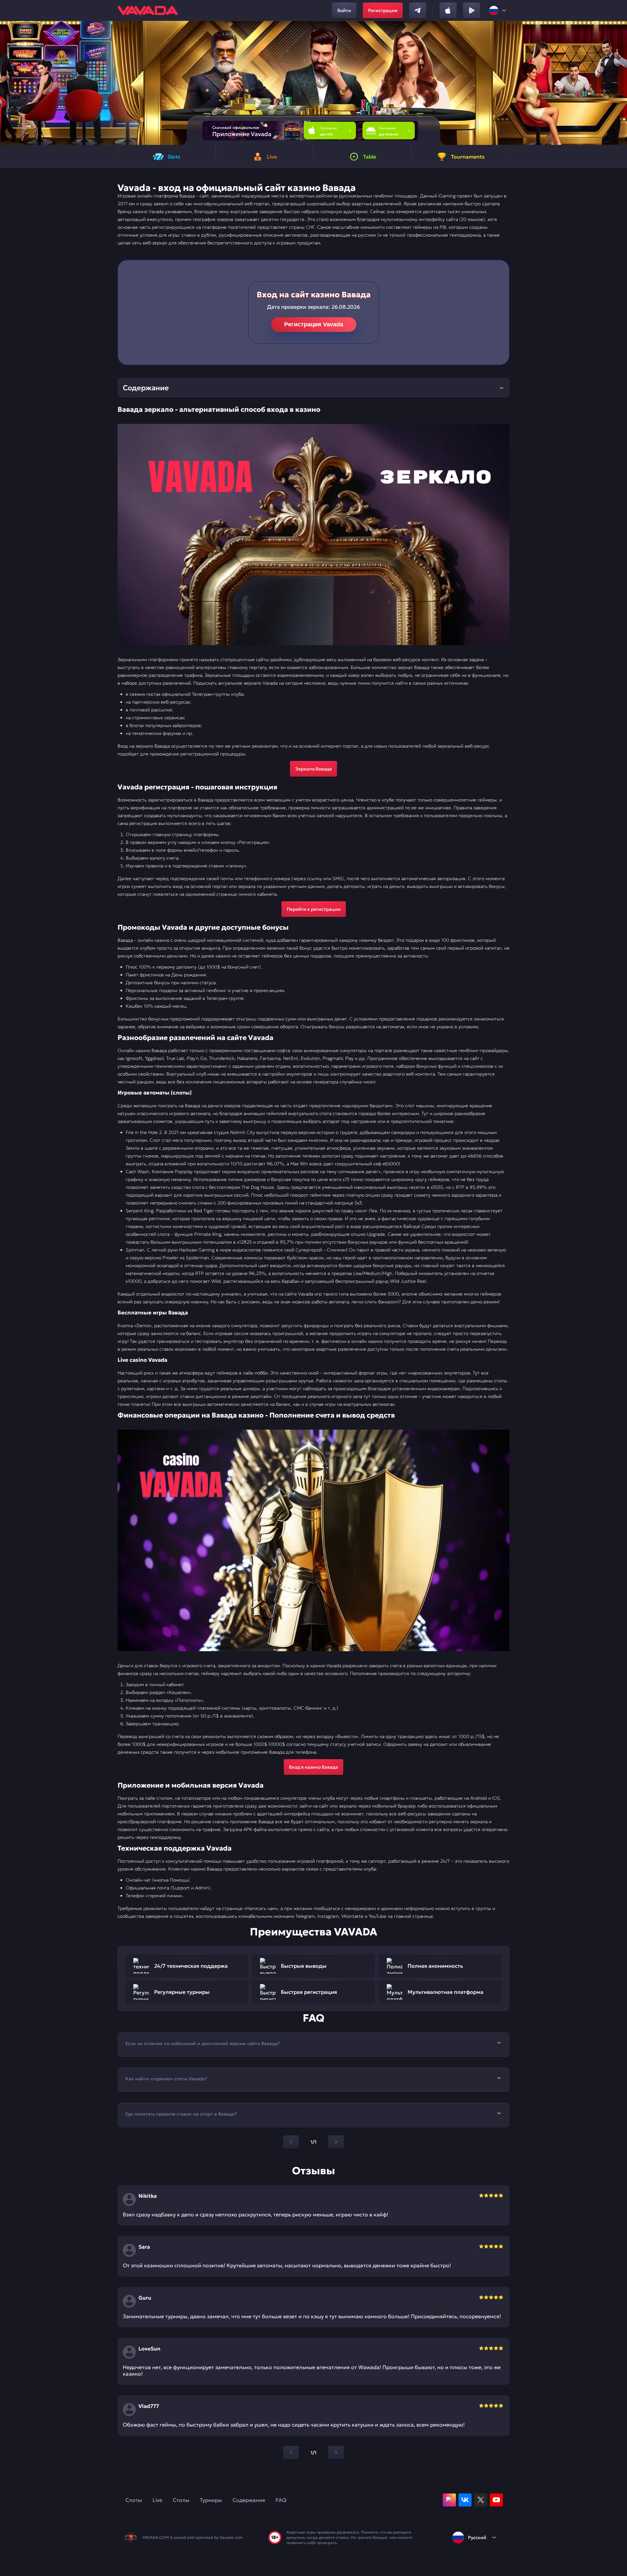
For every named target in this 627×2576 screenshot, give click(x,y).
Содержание (249, 2500)
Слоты (134, 2500)
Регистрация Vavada (314, 324)
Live (157, 2500)
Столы (181, 2500)
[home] (148, 10)
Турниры (211, 2500)
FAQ (281, 2500)
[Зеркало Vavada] (313, 535)
